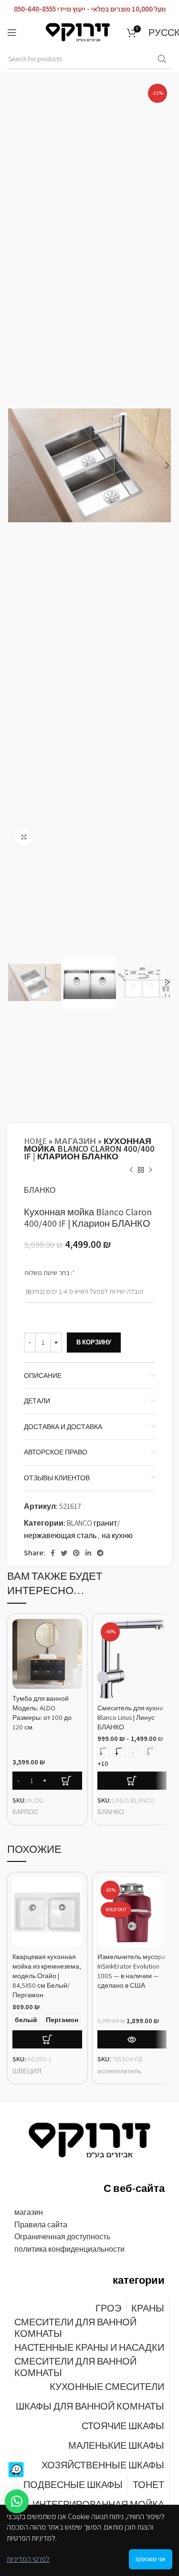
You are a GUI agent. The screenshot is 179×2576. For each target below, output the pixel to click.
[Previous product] (131, 1170)
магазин (75, 1141)
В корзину (94, 1342)
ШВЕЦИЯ (27, 2071)
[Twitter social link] (64, 1553)
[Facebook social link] (53, 1553)
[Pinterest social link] (76, 1553)
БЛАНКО (40, 1190)
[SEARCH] (162, 59)
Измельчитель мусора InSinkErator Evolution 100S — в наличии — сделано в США (132, 1971)
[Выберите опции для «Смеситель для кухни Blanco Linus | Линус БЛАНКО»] (132, 1781)
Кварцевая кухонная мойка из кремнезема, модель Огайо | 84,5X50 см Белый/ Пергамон (47, 1976)
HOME (35, 1141)
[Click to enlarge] (24, 837)
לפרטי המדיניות (28, 2559)
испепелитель (119, 2071)
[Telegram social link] (100, 1553)
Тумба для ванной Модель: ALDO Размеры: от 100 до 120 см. (42, 1712)
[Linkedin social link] (88, 1553)
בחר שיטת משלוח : (63, 1272)
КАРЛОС (26, 1811)
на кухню (117, 1536)
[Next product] (150, 1170)
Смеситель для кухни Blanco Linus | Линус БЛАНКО (130, 1717)
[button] (17, 2501)
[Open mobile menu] (12, 33)
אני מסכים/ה (151, 2559)
